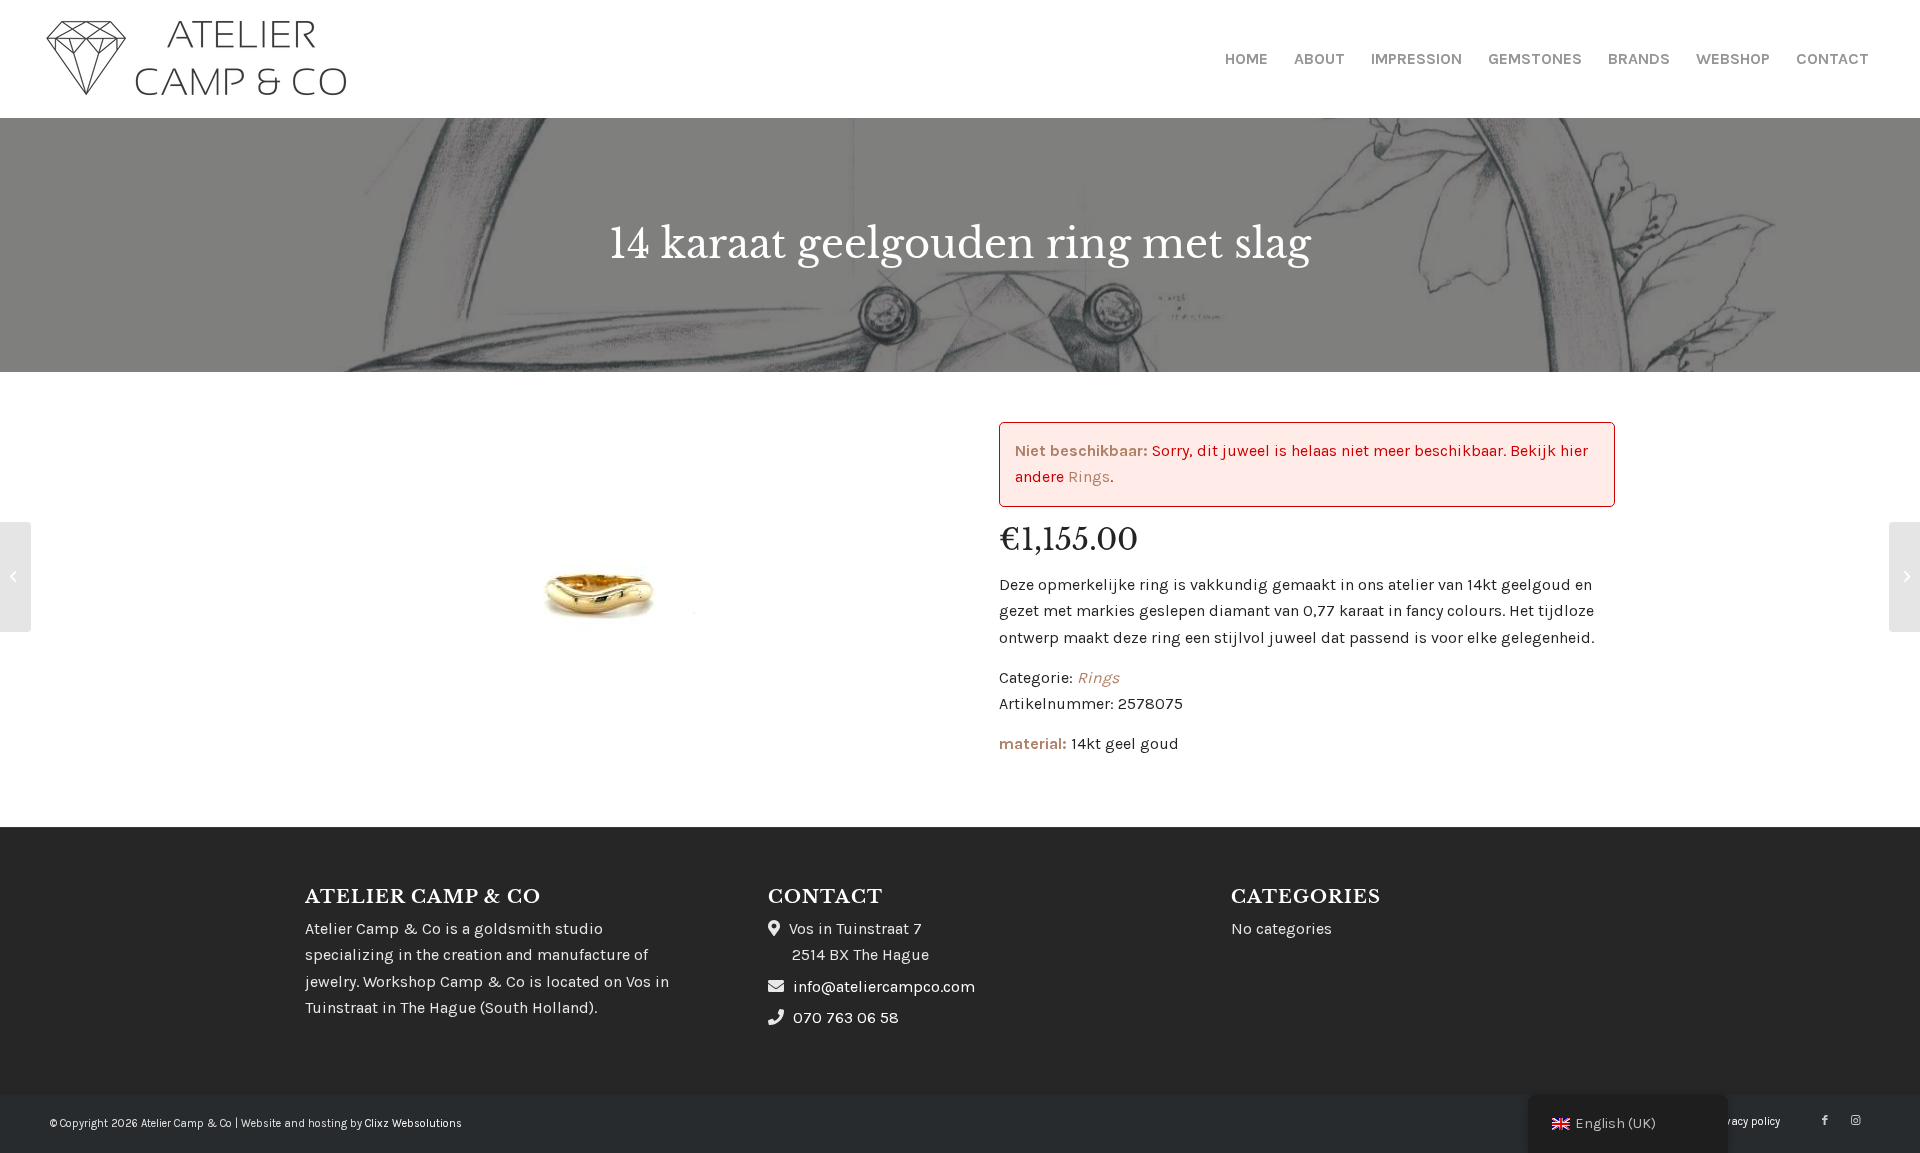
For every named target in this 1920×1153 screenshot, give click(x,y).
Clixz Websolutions (413, 1123)
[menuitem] (1246, 59)
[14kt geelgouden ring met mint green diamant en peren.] (1904, 577)
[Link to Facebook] (1825, 1121)
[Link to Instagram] (1855, 1121)
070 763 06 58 (846, 1017)
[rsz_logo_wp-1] (196, 59)
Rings (1089, 476)
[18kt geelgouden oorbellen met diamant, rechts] (15, 577)
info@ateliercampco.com (884, 986)
